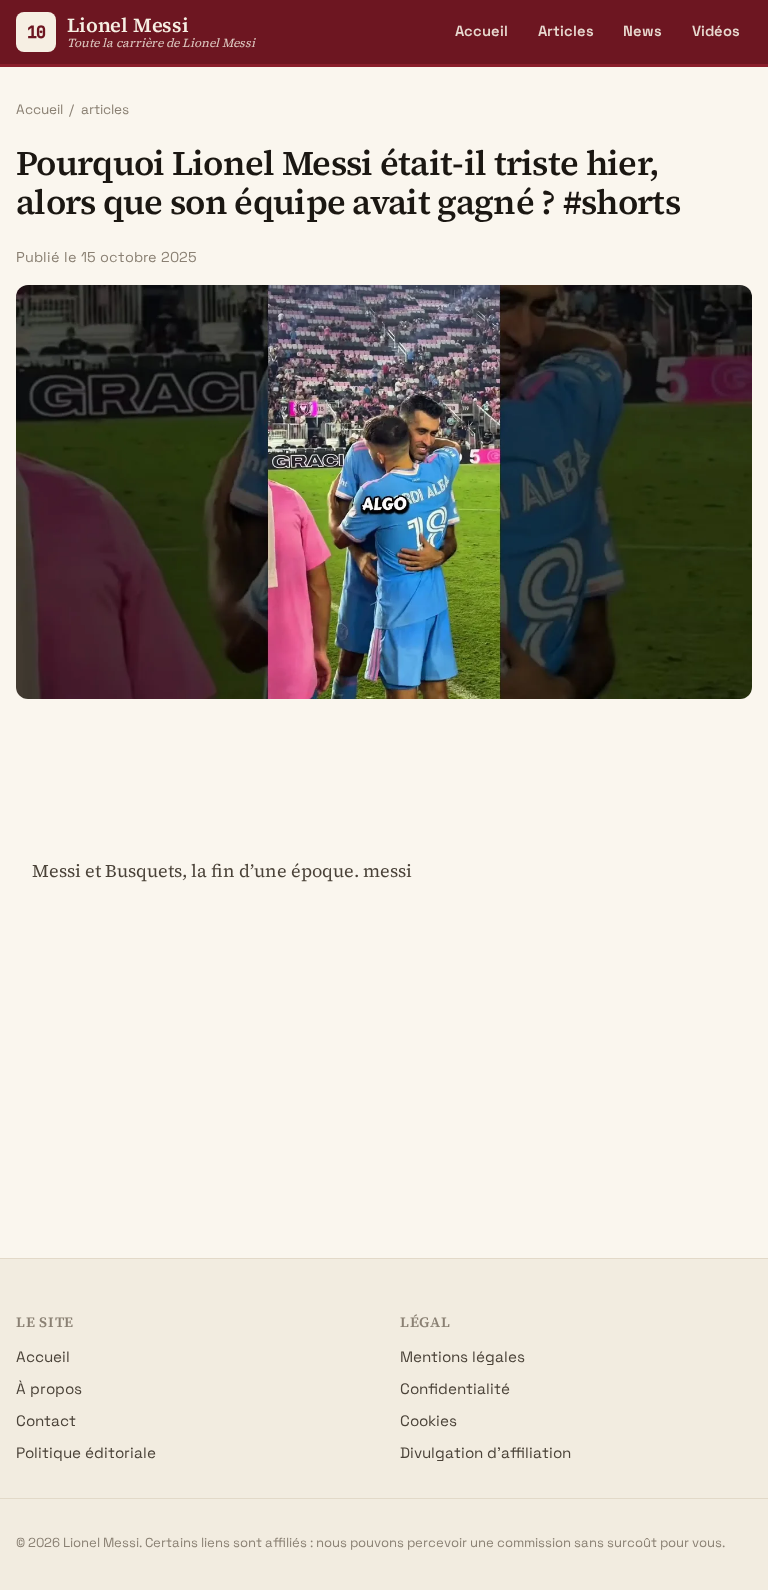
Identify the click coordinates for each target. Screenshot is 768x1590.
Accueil (481, 31)
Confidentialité (455, 1388)
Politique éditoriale (86, 1452)
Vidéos (716, 31)
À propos (49, 1388)
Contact (46, 1420)
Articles (566, 31)
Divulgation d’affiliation (485, 1452)
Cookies (428, 1420)
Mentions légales (462, 1356)
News (642, 31)
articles (105, 109)
